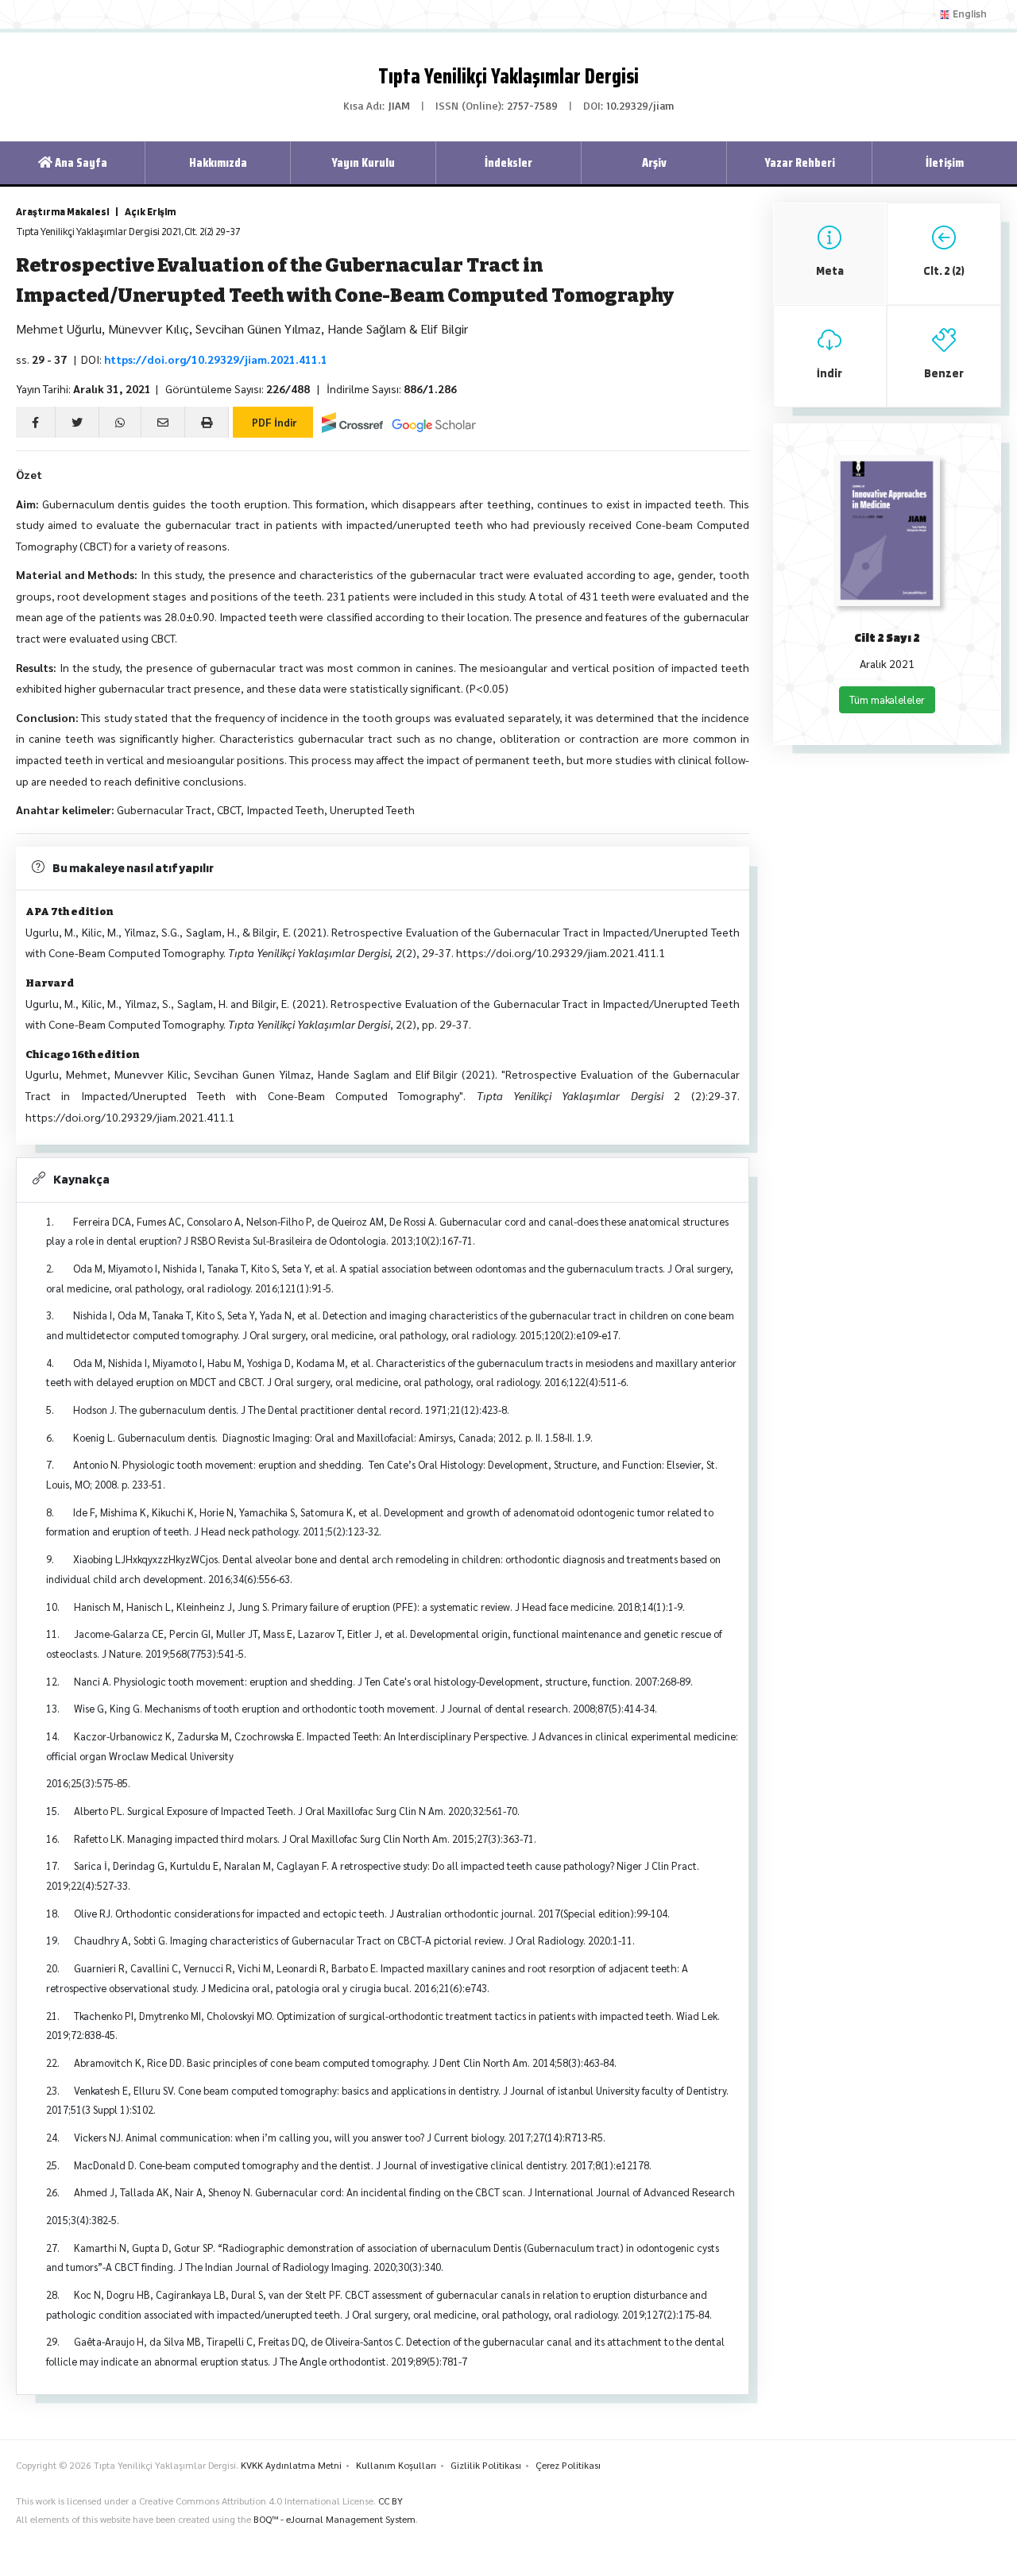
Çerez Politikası (568, 2465)
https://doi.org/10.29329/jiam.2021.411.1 (216, 359)
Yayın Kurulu (363, 162)
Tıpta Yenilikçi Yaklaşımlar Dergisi (508, 76)
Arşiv (654, 162)
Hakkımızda (218, 162)
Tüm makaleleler (887, 699)
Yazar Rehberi (800, 162)
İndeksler (508, 162)
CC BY (391, 2501)
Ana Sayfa (80, 162)
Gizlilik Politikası (486, 2465)
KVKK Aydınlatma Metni (291, 2465)
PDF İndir (273, 422)
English (969, 14)
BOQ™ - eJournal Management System (334, 2519)
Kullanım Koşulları (396, 2465)
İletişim (945, 162)
